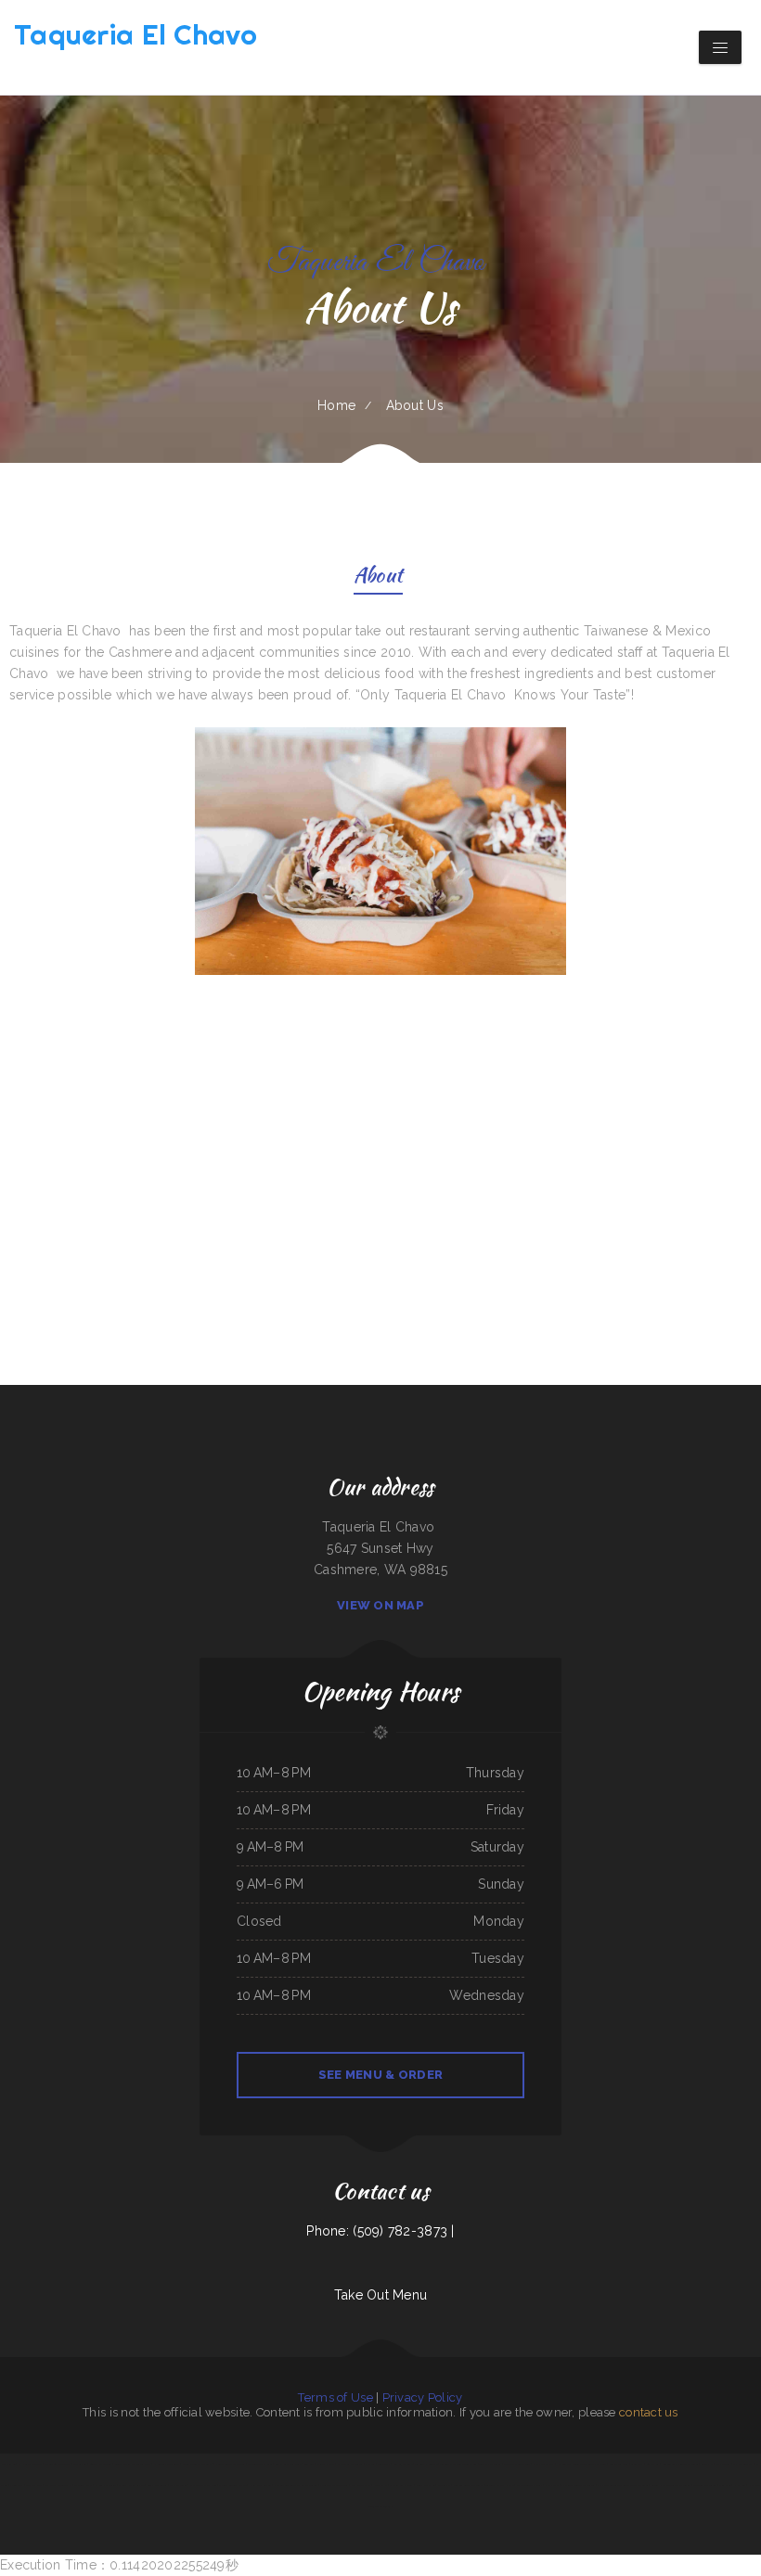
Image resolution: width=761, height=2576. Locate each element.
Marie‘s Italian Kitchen (131, 2485)
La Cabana (740, 2485)
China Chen (725, 2485)
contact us (649, 2412)
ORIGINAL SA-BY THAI (58, 2485)
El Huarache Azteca (30, 2464)
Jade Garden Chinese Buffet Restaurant (295, 2485)
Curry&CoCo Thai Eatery (529, 2485)
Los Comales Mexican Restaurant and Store (582, 2464)
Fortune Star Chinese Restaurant (681, 2464)
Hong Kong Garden (260, 2485)
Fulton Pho (444, 2485)
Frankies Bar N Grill (401, 2485)
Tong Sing (310, 2464)
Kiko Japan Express (544, 2464)
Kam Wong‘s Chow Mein (203, 2485)
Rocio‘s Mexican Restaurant (197, 2464)
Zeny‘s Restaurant (157, 2485)
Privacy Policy (423, 2397)
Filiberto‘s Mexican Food (517, 2464)
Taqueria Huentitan (426, 2464)
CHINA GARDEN (742, 2464)
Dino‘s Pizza (16, 2485)
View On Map (380, 1605)
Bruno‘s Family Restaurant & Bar (133, 2464)
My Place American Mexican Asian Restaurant (623, 2485)
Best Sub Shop (34, 2485)
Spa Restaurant (178, 2485)
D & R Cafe (552, 2485)
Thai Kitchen (9, 2464)
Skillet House (326, 2464)
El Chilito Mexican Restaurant (578, 2485)
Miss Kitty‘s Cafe (361, 2485)
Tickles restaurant (490, 2464)
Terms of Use (335, 2397)
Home (336, 405)
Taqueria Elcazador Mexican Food (459, 2464)
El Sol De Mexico (105, 2485)
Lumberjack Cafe (403, 2464)
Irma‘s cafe (380, 2485)
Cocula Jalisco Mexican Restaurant (671, 2485)
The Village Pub (84, 2485)
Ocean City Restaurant (58, 2464)
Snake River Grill (619, 2464)
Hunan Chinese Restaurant (230, 2464)
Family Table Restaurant (334, 2485)
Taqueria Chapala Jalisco (500, 2485)
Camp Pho (707, 2464)
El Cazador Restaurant (350, 2464)
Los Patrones (722, 2464)
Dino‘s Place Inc (426, 2485)
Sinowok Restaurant (101, 2464)
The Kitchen (80, 2464)
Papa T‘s (370, 2464)
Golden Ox (384, 2464)
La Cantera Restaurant (167, 2464)
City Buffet (653, 2464)
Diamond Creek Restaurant (469, 2485)
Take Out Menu (381, 2295)
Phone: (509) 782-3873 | (380, 2231)
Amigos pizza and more (288, 2464)
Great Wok (637, 2464)
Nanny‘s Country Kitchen (232, 2485)
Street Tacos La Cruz (260, 2464)
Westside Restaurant (704, 2485)
